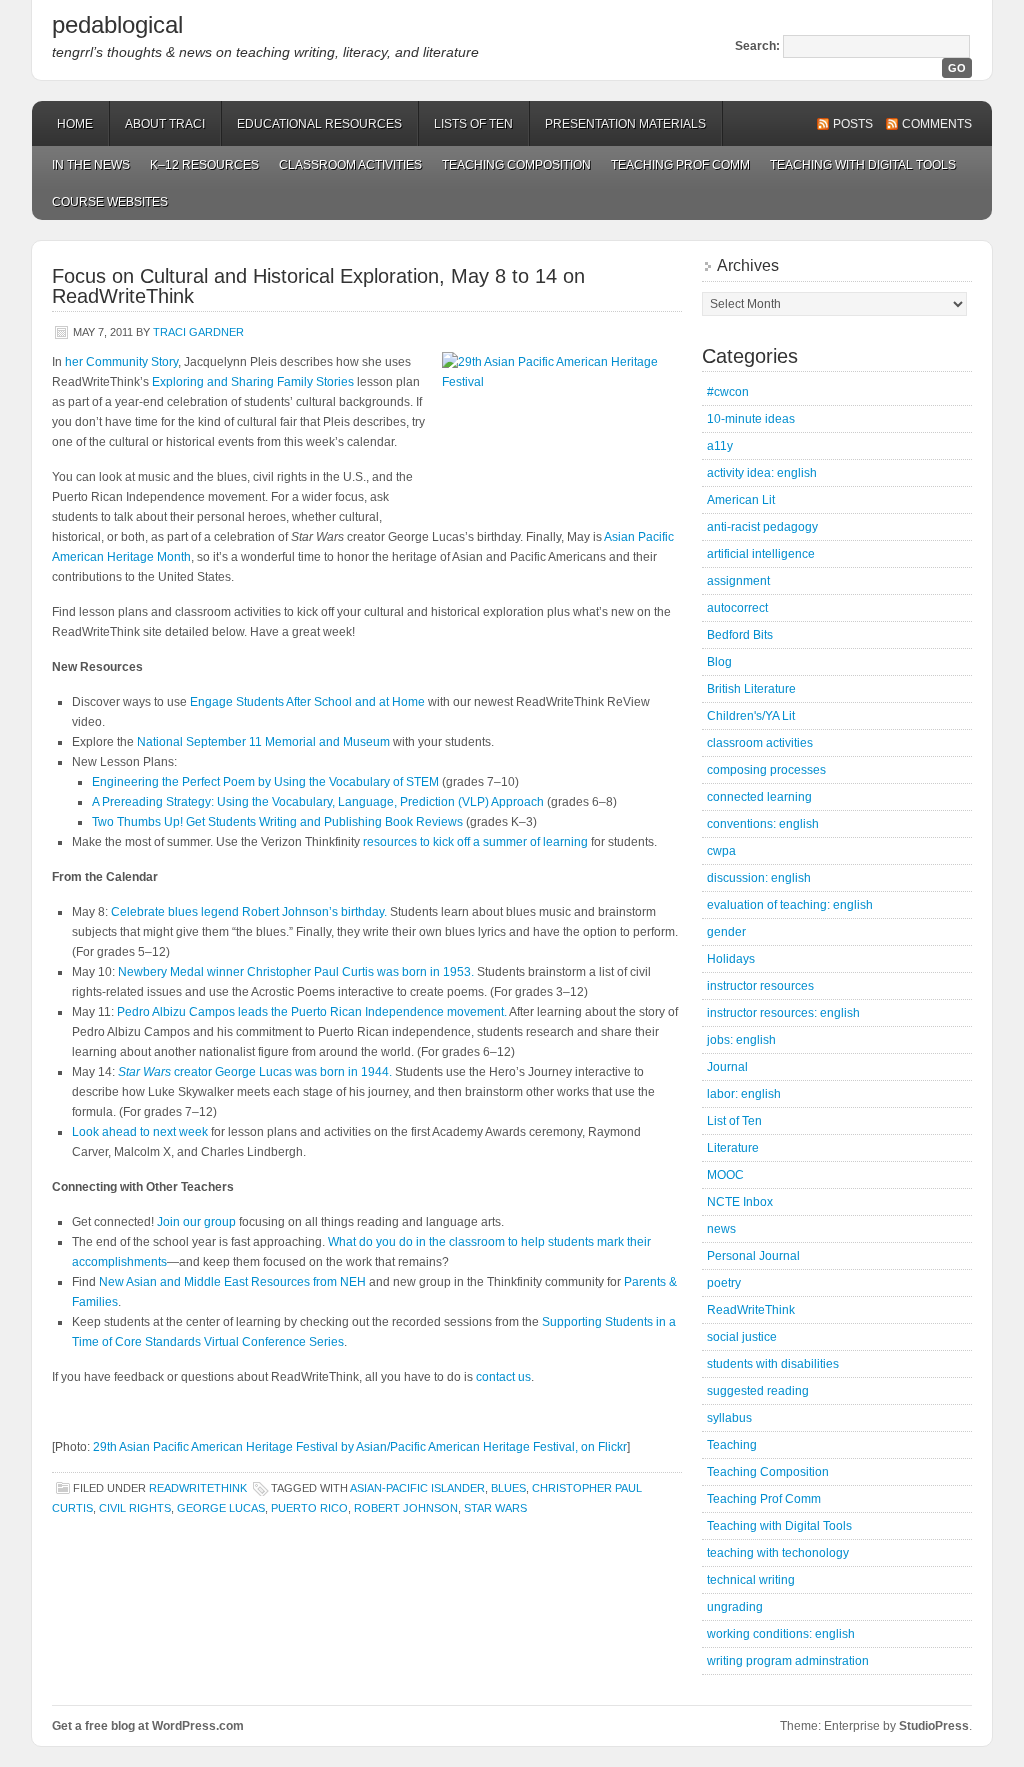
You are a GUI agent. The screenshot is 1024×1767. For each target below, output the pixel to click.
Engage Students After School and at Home (307, 702)
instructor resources (760, 986)
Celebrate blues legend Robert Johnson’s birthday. (249, 912)
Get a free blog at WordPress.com (148, 1726)
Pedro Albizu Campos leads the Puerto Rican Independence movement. (312, 1012)
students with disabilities (773, 1364)
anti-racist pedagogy (762, 527)
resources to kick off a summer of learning (475, 842)
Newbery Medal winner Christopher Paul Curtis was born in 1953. (296, 972)
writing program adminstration (788, 1661)
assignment (738, 581)
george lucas (221, 1508)
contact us (503, 1377)
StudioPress (934, 1726)
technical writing (751, 1580)
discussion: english (759, 878)
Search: (757, 46)
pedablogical (117, 24)
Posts (853, 124)
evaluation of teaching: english (790, 905)
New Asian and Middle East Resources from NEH (232, 1282)
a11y (720, 446)
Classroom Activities (350, 165)
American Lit (741, 500)
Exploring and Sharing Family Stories (253, 382)
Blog (719, 662)
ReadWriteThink (198, 1488)
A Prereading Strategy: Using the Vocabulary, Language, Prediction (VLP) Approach (318, 802)
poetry (724, 1283)
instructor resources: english (783, 1013)
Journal (727, 1067)
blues (508, 1488)
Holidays (731, 959)
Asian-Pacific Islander (417, 1488)
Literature (733, 1148)
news (721, 1229)
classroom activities (760, 743)
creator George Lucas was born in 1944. (255, 1072)
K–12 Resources (204, 165)
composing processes (766, 770)
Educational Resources (319, 124)
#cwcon (728, 392)
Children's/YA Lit (751, 716)
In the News (91, 165)
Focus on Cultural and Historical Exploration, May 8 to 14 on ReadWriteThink (318, 286)
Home (75, 124)
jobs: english (741, 1040)
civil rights (135, 1508)
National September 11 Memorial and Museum (263, 742)
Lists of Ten (473, 124)
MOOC (725, 1175)
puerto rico (309, 1508)
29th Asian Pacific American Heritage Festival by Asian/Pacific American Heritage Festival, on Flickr (360, 1447)
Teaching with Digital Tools (863, 165)
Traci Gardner (198, 332)
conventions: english (763, 824)
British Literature (751, 689)
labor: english (744, 1094)
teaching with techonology (778, 1553)
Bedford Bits (740, 635)
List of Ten (734, 1121)
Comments (937, 124)
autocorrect (737, 608)
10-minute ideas (751, 419)
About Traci (165, 124)
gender (726, 932)
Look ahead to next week (140, 1132)
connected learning (759, 797)
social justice (742, 1337)
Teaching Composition (516, 165)
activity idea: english (762, 473)
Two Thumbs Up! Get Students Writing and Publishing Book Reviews (277, 822)
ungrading (735, 1607)
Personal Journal (753, 1256)
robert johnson (406, 1508)
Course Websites (110, 202)
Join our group (196, 1222)
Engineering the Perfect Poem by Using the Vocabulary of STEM (265, 782)
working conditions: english (781, 1634)
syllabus (729, 1418)
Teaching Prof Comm (680, 165)
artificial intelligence (761, 554)
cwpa (721, 851)
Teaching (732, 1445)
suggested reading (758, 1391)
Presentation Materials (625, 124)
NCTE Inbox (740, 1202)
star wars (495, 1508)
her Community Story (121, 362)
